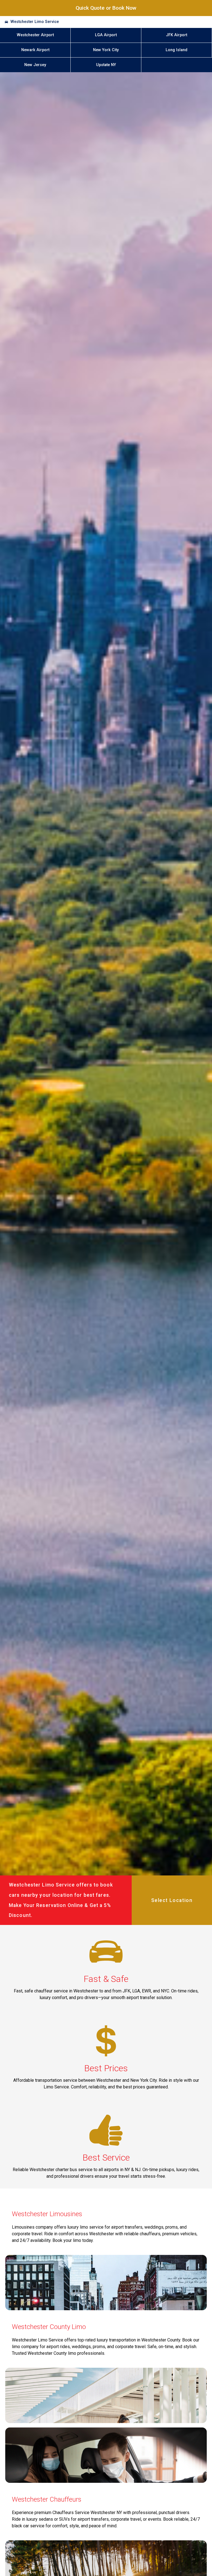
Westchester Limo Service (35, 22)
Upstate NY (106, 65)
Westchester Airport (35, 35)
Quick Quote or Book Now (106, 8)
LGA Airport (106, 35)
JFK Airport (177, 35)
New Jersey (35, 65)
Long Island (177, 50)
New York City (106, 50)
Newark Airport (35, 50)
